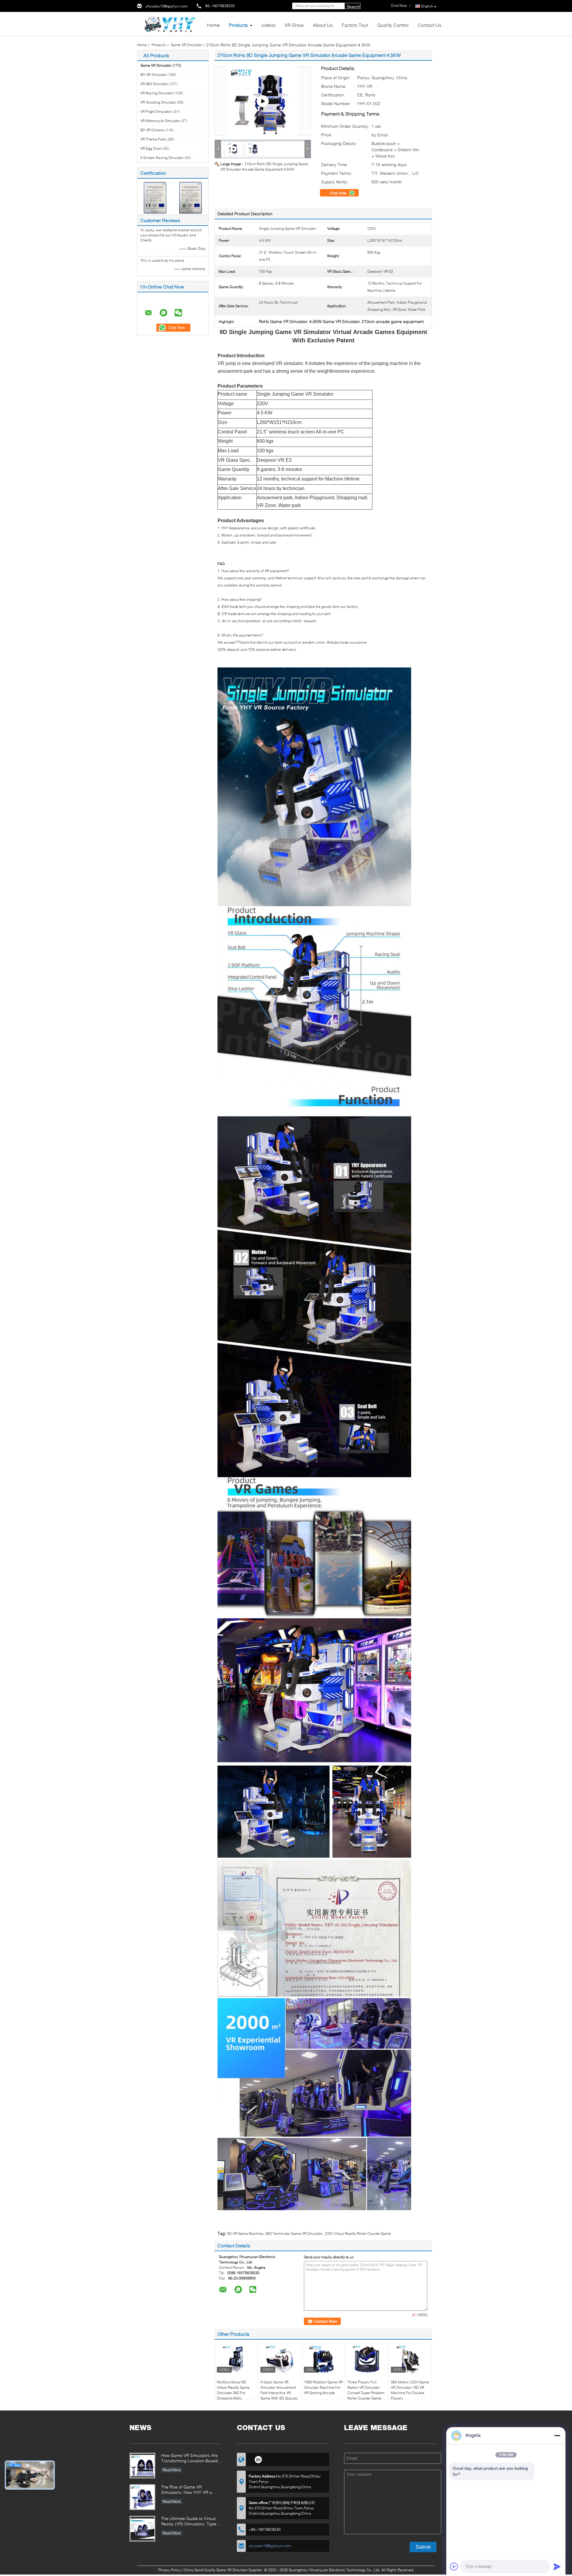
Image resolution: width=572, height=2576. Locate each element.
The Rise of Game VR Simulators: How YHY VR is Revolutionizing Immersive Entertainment (187, 2490)
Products (238, 25)
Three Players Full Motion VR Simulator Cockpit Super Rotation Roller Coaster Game (366, 2390)
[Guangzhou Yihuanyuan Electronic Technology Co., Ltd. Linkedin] (258, 2459)
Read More (172, 2470)
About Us (323, 25)
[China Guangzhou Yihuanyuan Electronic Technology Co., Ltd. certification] (155, 197)
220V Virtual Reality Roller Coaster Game (358, 2233)
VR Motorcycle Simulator (160, 121)
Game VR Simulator (186, 45)
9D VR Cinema (152, 130)
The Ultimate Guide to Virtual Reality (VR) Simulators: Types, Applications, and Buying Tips (190, 2522)
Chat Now (339, 193)
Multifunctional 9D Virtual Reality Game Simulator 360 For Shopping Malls (233, 2390)
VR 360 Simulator (154, 84)
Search (353, 7)
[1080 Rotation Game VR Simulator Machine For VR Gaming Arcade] (323, 2359)
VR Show (294, 25)
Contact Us (430, 25)
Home (213, 25)
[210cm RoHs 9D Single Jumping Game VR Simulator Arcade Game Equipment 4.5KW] (254, 148)
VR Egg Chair (151, 148)
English (427, 6)
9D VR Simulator (153, 75)
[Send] (557, 2566)
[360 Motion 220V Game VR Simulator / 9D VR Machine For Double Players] (410, 2359)
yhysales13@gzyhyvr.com (167, 6)
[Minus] (557, 2435)
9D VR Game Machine (245, 2233)
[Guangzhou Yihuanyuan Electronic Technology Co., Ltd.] (170, 23)
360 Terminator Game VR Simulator (294, 2233)
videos (268, 25)
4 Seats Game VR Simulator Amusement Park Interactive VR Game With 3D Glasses (279, 2390)
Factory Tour (355, 25)
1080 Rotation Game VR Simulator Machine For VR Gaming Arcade (323, 2387)
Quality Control (393, 25)
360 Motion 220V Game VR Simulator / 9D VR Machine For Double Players (410, 2390)
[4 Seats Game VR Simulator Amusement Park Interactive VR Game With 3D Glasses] (280, 2359)
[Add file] (454, 2566)
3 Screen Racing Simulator (162, 158)
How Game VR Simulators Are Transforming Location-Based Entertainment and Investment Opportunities (190, 2459)
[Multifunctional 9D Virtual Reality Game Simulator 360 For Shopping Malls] (236, 2359)
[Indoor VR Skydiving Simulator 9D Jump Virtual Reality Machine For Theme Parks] (263, 101)
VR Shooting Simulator (158, 102)
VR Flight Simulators (156, 111)
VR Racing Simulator (157, 93)
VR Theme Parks (154, 139)
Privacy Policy (170, 2570)
